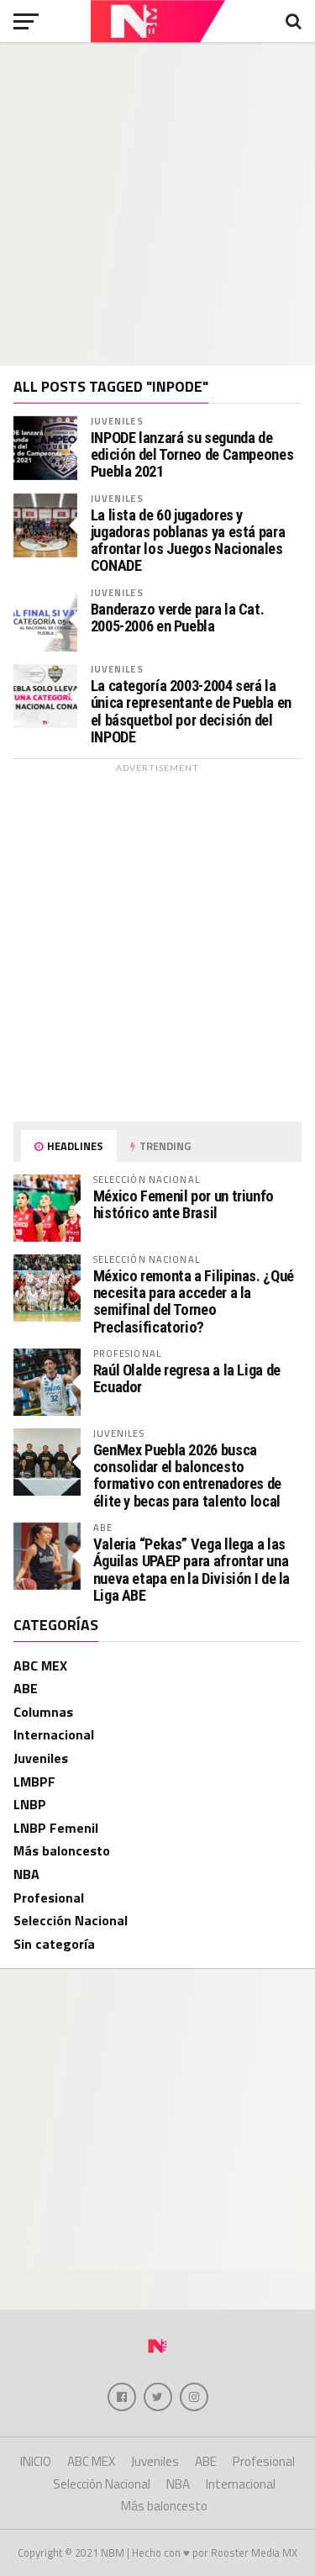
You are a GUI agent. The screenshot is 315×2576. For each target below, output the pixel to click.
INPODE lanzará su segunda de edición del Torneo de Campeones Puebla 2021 (192, 455)
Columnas (43, 1712)
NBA (26, 1874)
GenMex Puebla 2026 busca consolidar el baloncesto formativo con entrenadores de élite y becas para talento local (187, 1475)
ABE (26, 1688)
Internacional (54, 1734)
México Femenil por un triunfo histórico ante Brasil (184, 1204)
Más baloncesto (62, 1850)
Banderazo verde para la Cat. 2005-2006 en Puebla (178, 618)
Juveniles (117, 421)
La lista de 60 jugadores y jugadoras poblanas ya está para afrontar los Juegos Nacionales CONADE (188, 541)
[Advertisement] (157, 204)
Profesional (49, 1898)
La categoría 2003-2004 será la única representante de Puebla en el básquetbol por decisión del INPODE (191, 712)
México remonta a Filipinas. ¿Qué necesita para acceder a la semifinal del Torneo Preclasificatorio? (194, 1301)
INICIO (36, 2461)
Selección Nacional (71, 1920)
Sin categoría (54, 1944)
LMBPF (34, 1782)
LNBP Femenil (56, 1828)
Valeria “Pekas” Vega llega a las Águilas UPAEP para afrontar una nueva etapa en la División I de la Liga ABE (192, 1570)
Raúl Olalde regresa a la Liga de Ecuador (187, 1378)
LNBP (30, 1804)
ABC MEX (40, 1665)
